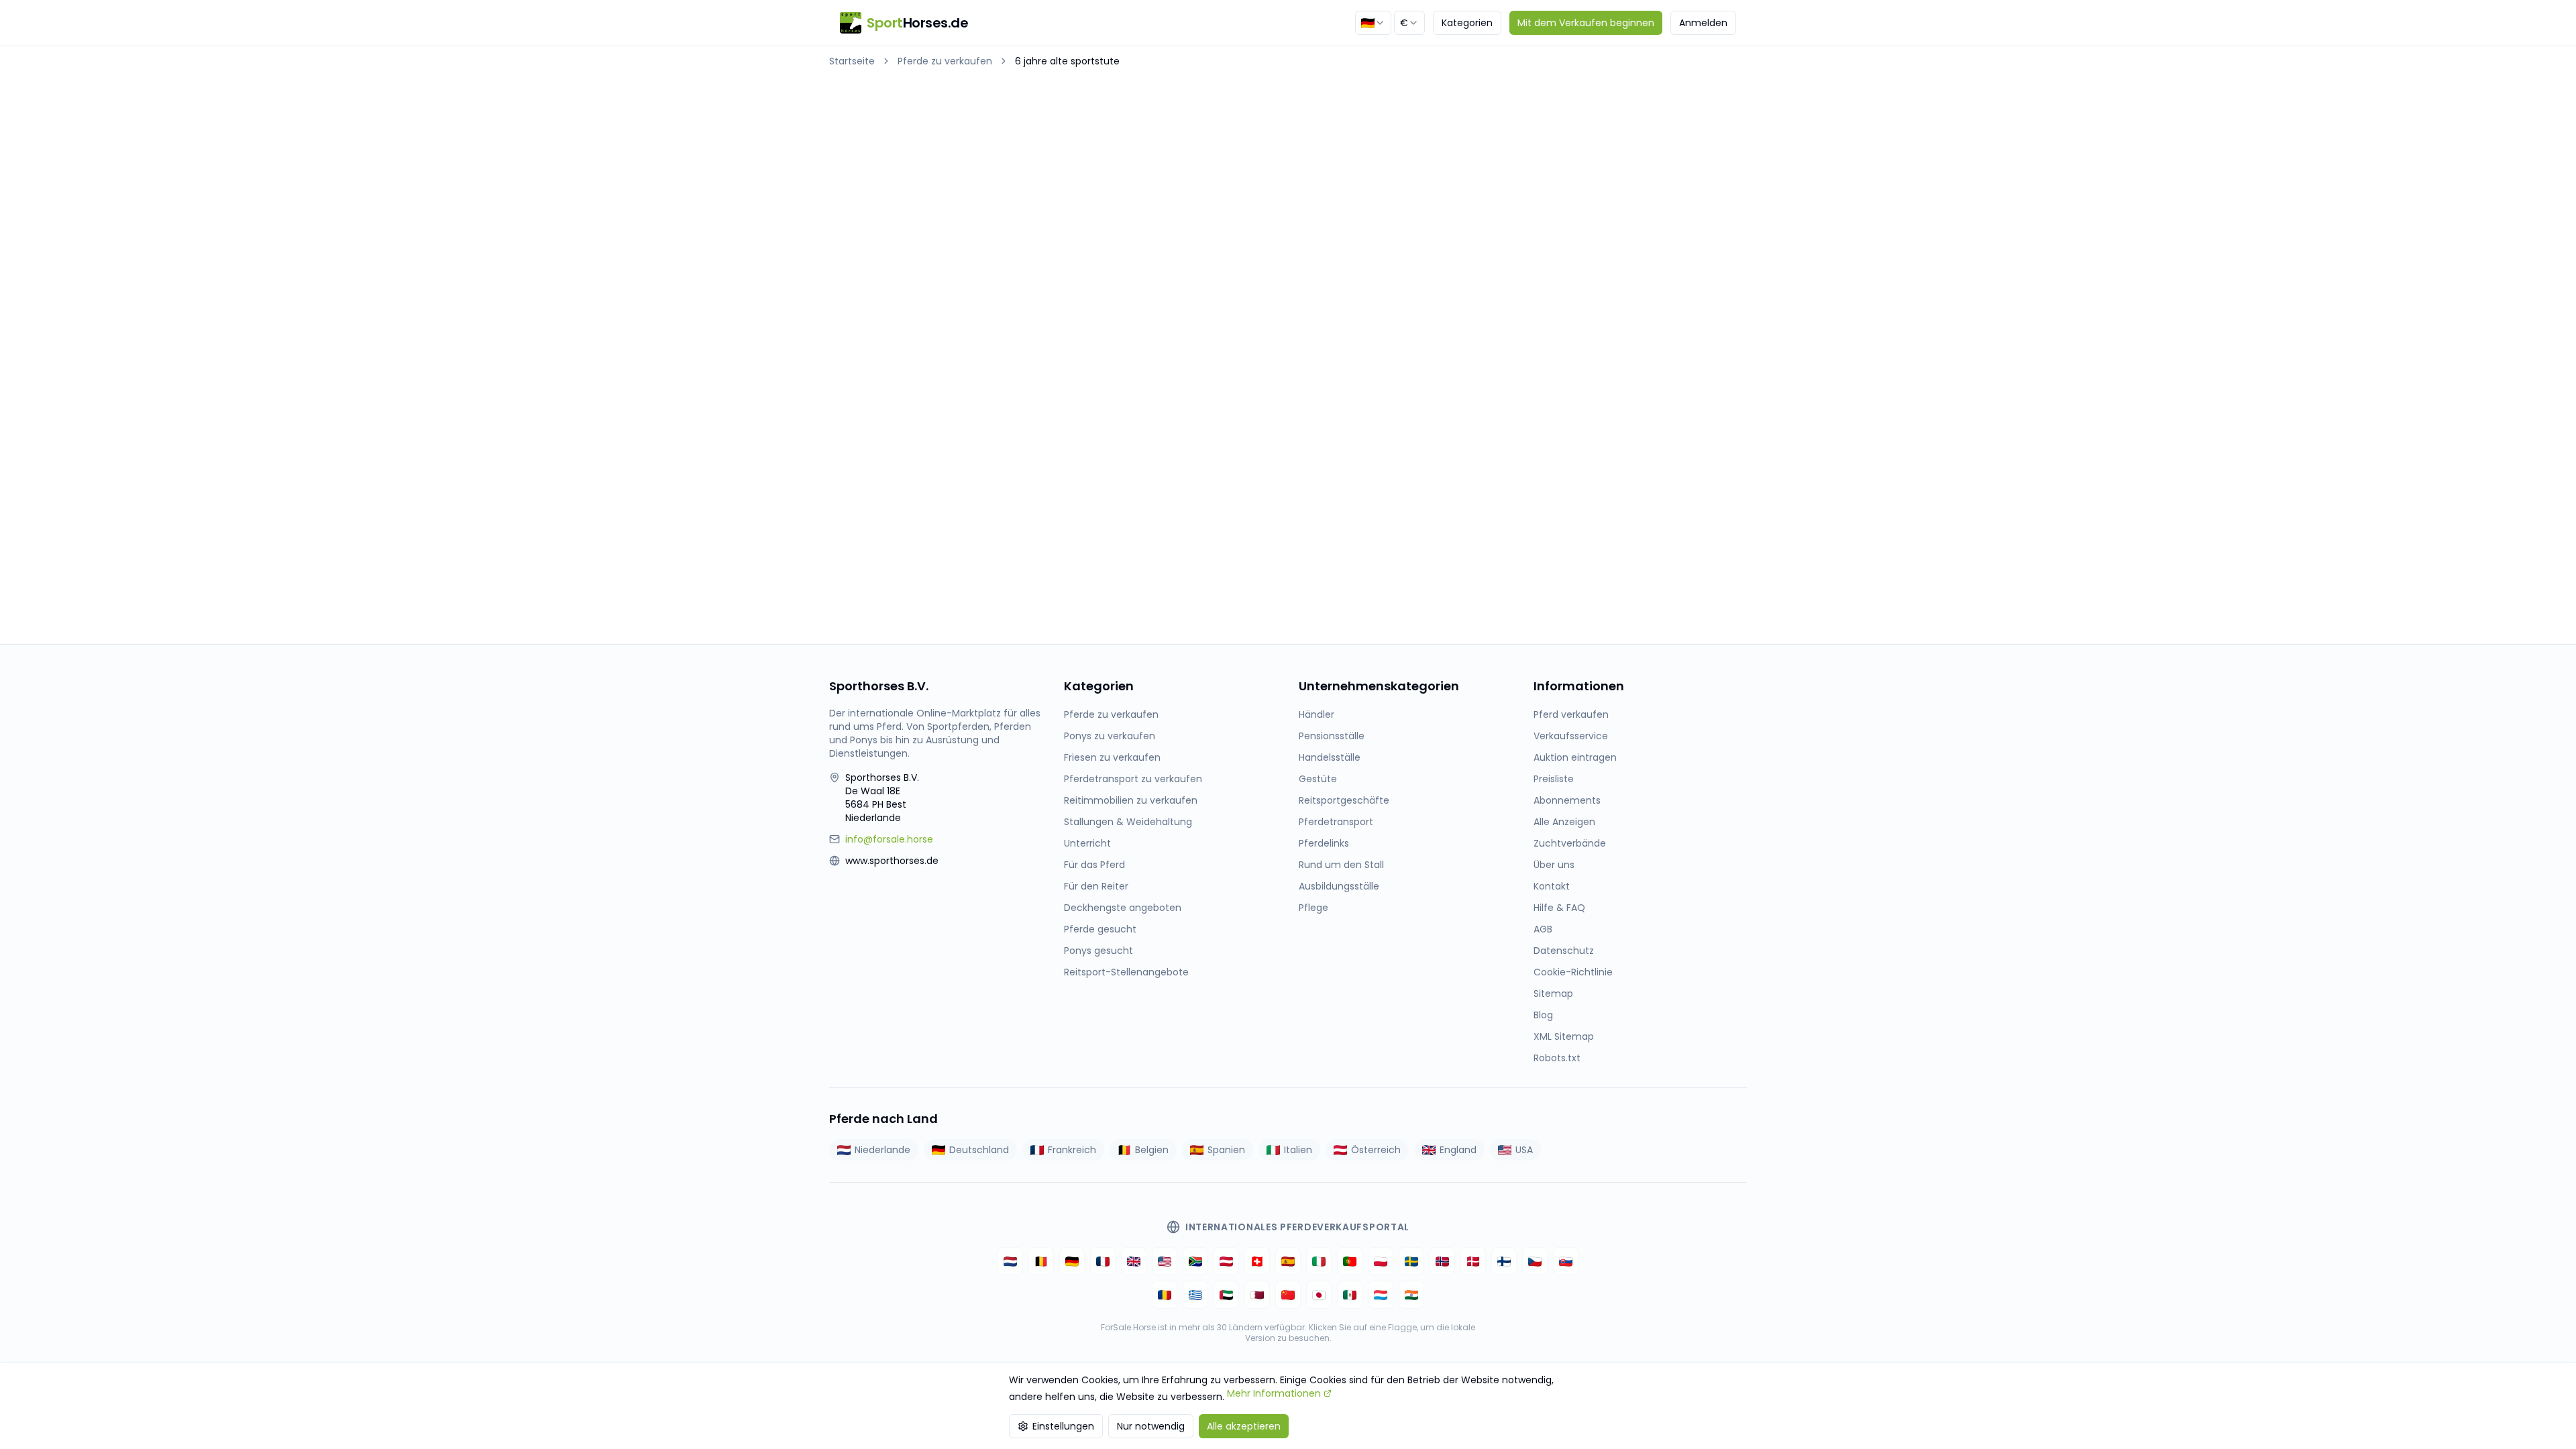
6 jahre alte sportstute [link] (1067, 61)
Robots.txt (1557, 1058)
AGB (1543, 929)
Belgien (1152, 1150)
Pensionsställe (1332, 736)
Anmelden (1703, 23)
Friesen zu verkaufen (1112, 757)
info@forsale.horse (889, 839)
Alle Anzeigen (1564, 822)
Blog (1543, 1015)
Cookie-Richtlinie (1573, 972)
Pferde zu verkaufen (945, 61)
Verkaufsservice (1571, 736)
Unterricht (1087, 843)
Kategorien (1467, 23)
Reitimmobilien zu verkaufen (1131, 800)
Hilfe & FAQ (1559, 908)
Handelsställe (1330, 757)
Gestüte (1318, 779)
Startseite (852, 61)
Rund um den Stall (1341, 865)
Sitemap (1553, 994)
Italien (1298, 1150)
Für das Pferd (1094, 865)
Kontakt (1552, 886)
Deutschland (979, 1150)
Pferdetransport (1336, 822)
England (1458, 1150)
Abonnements (1567, 800)
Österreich (1376, 1150)
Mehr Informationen (1274, 1393)
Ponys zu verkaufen (1110, 736)
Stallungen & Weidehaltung (1128, 822)
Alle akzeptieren (1244, 1426)
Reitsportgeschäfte (1344, 800)
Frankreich (1072, 1150)
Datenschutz (1564, 951)
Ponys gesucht (1098, 951)
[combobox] (1373, 23)
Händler (1317, 714)
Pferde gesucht (1100, 929)
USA (1524, 1150)
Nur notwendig (1151, 1426)
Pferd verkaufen (1571, 714)
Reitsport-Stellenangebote (1126, 972)
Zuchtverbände (1570, 843)
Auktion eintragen (1575, 757)
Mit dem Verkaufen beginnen (1586, 23)
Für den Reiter (1096, 886)
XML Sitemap (1564, 1036)
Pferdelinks (1324, 843)
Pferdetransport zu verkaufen (1133, 779)
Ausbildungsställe (1339, 886)
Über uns (1554, 865)
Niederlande (882, 1150)
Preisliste (1554, 779)
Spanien (1226, 1150)
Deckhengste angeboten (1123, 908)
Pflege (1313, 908)
